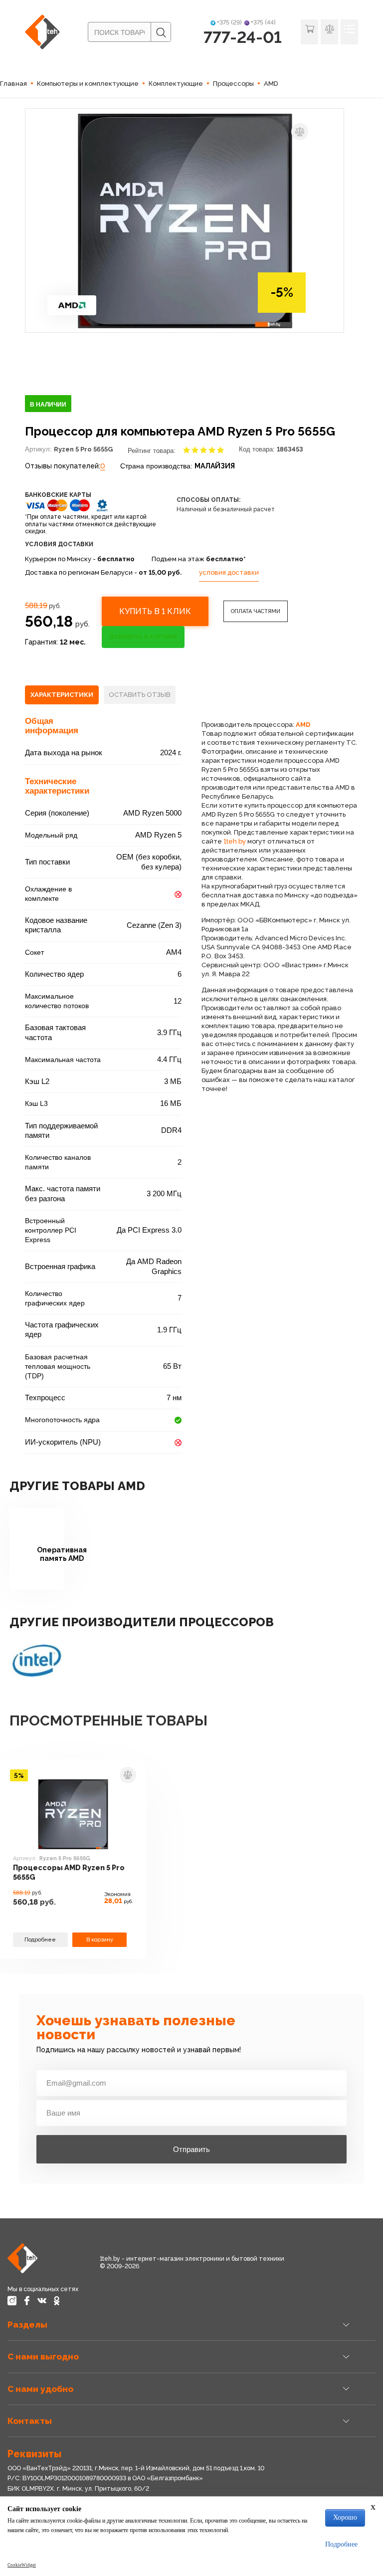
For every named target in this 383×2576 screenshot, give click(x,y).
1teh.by (235, 841)
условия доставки (229, 572)
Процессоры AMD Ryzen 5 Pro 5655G (69, 1872)
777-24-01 (243, 37)
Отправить (191, 2149)
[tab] (62, 695)
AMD (303, 725)
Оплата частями (256, 611)
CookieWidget (22, 2565)
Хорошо (345, 2517)
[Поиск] (161, 32)
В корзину (100, 1940)
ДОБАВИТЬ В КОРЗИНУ (143, 637)
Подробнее (40, 1940)
